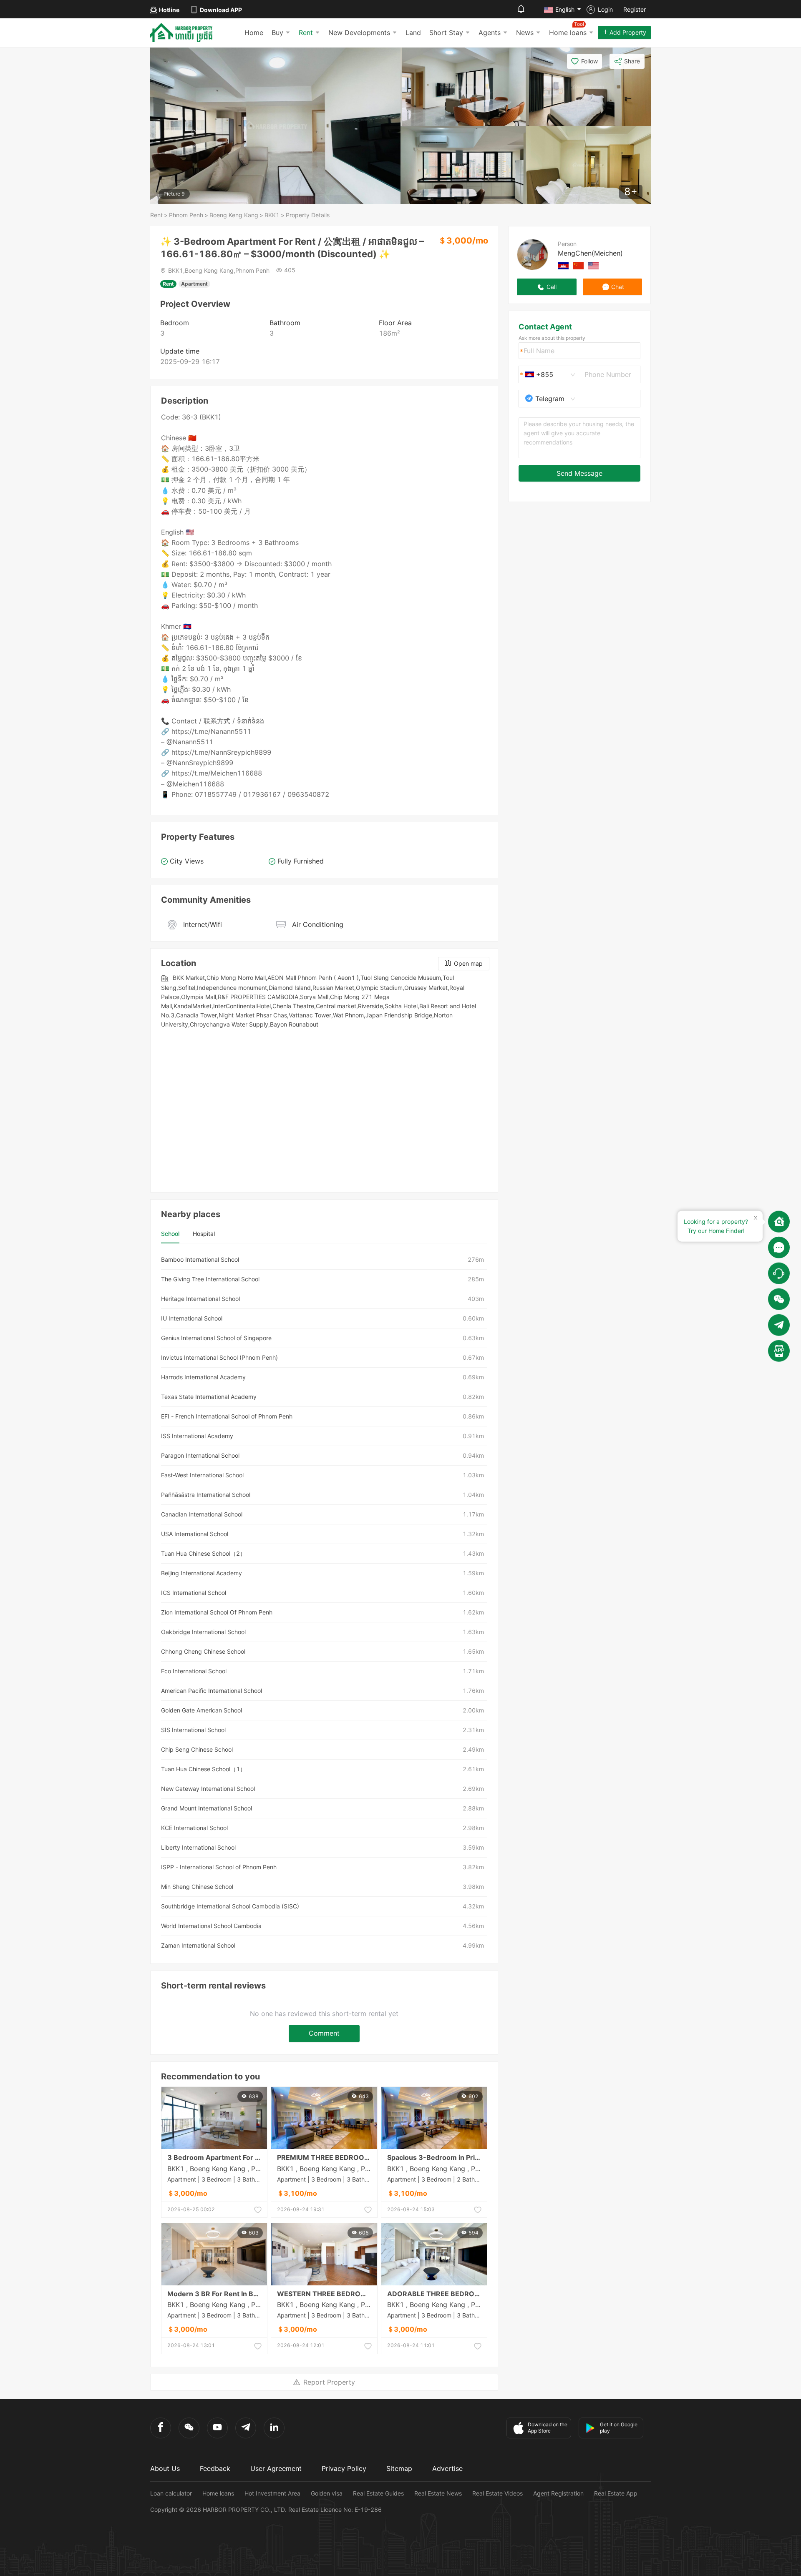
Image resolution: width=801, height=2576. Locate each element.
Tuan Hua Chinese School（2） (203, 1553)
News (525, 33)
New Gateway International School (208, 1789)
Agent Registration (558, 2493)
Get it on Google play (619, 2428)
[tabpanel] (324, 1603)
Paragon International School (200, 1455)
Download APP (221, 10)
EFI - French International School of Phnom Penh (227, 1416)
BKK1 (272, 215)
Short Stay (446, 33)
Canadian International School (202, 1514)
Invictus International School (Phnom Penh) (219, 1357)
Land (413, 33)
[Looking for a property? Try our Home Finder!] (779, 1222)
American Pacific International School (212, 1691)
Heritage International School (200, 1299)
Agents (490, 33)
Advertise (447, 2468)
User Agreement (276, 2468)
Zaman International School (198, 1945)
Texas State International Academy (209, 1397)
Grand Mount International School (207, 1808)
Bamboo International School (200, 1259)
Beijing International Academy (202, 1573)
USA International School (195, 1534)
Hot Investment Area (272, 2493)
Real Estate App (616, 2493)
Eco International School (194, 1671)
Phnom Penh (186, 215)
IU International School (192, 1318)
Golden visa (327, 2493)
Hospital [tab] (204, 1234)
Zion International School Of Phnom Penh (217, 1612)
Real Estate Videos (497, 2493)
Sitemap (399, 2468)
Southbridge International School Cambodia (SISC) (230, 1906)
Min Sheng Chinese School (197, 1887)
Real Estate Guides (378, 2493)
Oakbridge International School (203, 1632)
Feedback (215, 2468)
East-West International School (202, 1475)
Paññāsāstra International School (206, 1495)
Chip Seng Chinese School (197, 1749)
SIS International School (193, 1730)
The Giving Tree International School (210, 1279)
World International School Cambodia (211, 1926)
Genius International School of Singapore (216, 1338)
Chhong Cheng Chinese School (203, 1651)
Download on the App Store (548, 2428)
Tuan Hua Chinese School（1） (203, 1769)
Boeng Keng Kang (234, 215)
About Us (165, 2468)
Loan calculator (171, 2493)
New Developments (359, 33)
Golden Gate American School (202, 1710)
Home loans (218, 2493)
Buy (277, 33)
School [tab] (170, 1234)
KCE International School (194, 1828)
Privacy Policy (344, 2468)
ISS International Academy (197, 1436)
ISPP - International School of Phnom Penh (219, 1867)
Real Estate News (438, 2493)
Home (254, 33)
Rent (306, 33)
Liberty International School (198, 1847)
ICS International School (194, 1593)
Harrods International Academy (203, 1377)
